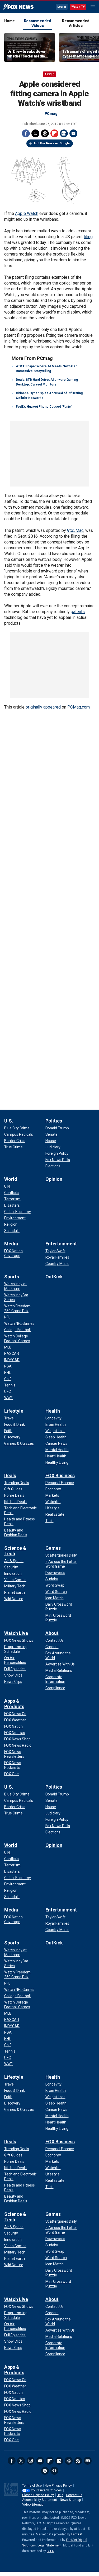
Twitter (35, 133)
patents (78, 612)
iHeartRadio (54, 2471)
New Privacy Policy (58, 2486)
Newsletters (88, 2461)
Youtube (40, 2461)
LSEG (50, 2551)
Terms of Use (32, 2486)
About (52, 1633)
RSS (78, 2461)
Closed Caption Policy (38, 2495)
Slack (69, 2461)
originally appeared (43, 707)
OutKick (54, 1277)
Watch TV (78, 7)
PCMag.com (79, 707)
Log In (62, 7)
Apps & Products (14, 1704)
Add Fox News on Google (52, 143)
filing (88, 237)
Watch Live (16, 1633)
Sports (12, 1277)
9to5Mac (75, 530)
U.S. (9, 1121)
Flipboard (54, 133)
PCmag (51, 114)
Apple (49, 74)
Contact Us (74, 2495)
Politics (54, 1121)
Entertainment (61, 1244)
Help (60, 2495)
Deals (10, 1475)
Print (64, 133)
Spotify (45, 2471)
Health (53, 1411)
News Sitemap (70, 2500)
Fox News (18, 7)
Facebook (26, 133)
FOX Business (60, 1475)
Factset (77, 2534)
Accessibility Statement (40, 2500)
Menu (93, 7)
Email (73, 133)
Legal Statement (49, 2545)
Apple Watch (27, 213)
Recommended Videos (38, 23)
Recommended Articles (76, 23)
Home (10, 21)
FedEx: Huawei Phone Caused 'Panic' (44, 407)
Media (11, 1244)
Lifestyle (14, 1411)
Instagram (31, 2461)
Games (53, 1548)
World (11, 1179)
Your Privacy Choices (46, 2490)
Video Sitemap (33, 2505)
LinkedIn (59, 2461)
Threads (45, 133)
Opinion (54, 1179)
